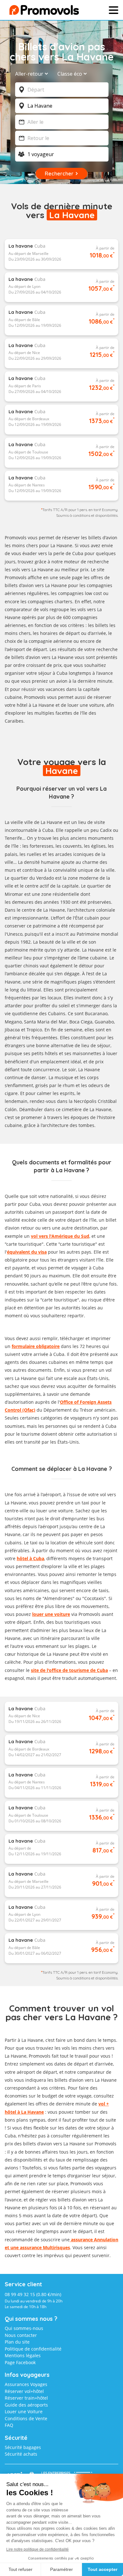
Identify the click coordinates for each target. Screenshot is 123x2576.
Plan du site (17, 2342)
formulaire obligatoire (36, 1346)
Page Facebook (20, 2362)
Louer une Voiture (24, 2411)
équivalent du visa (27, 1252)
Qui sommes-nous (24, 2328)
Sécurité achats (21, 2454)
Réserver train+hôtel (26, 2398)
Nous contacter (21, 2335)
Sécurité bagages (23, 2447)
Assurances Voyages (26, 2384)
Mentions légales (23, 2355)
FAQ (9, 2425)
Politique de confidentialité (33, 2349)
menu (103, 12)
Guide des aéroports (26, 2405)
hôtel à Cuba (30, 1558)
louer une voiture (51, 1614)
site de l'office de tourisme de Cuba (69, 1670)
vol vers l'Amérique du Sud (60, 1236)
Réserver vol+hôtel (24, 2391)
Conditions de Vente (26, 2418)
